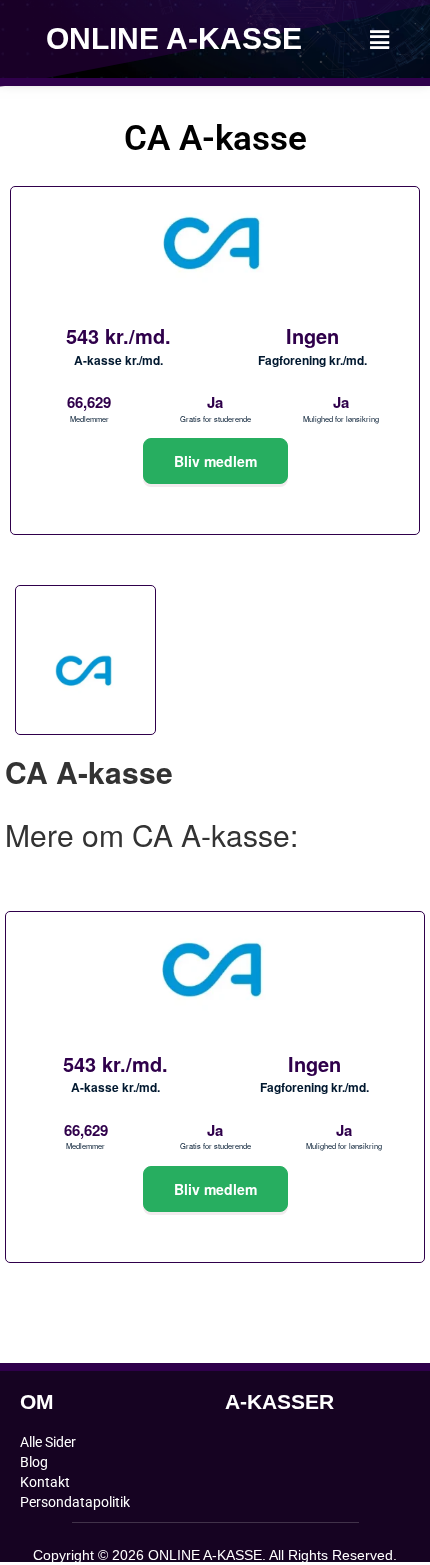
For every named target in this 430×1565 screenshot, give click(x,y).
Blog (34, 1462)
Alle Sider (48, 1442)
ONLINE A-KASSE (174, 38)
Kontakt (45, 1482)
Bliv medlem (215, 461)
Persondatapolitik (75, 1502)
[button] (379, 39)
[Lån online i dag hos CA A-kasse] (215, 509)
